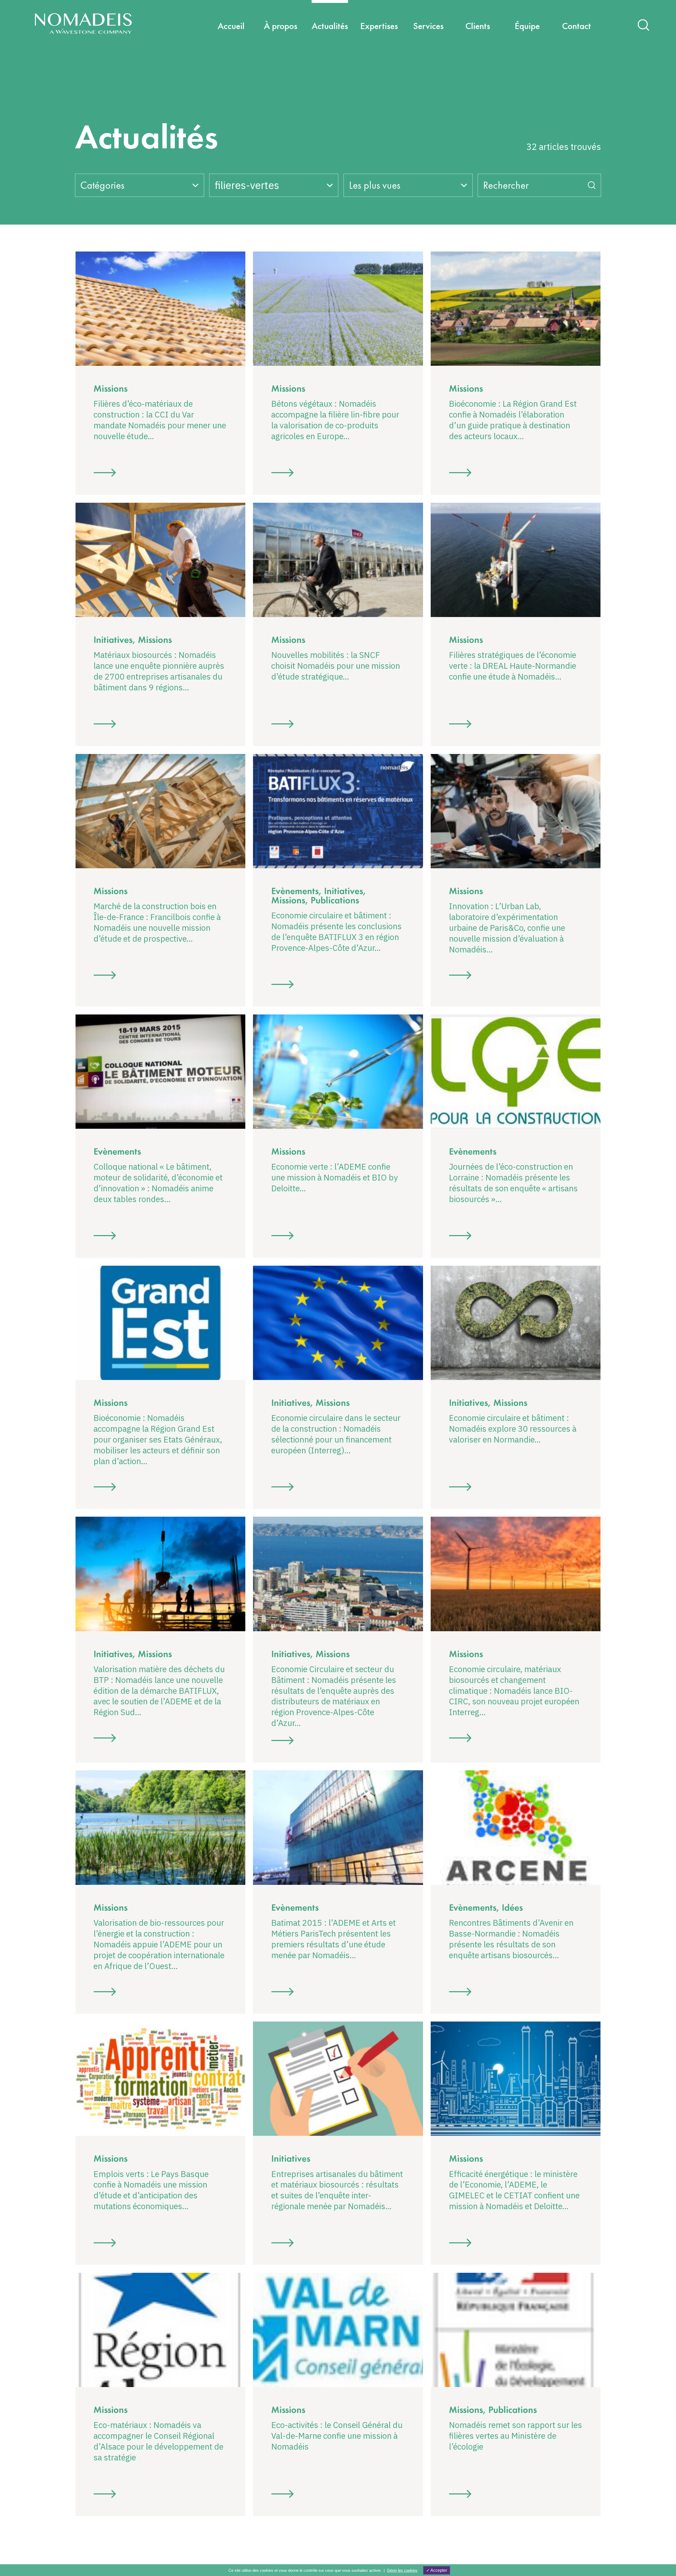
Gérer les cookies (402, 2570)
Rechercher (506, 185)
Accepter (438, 2570)
